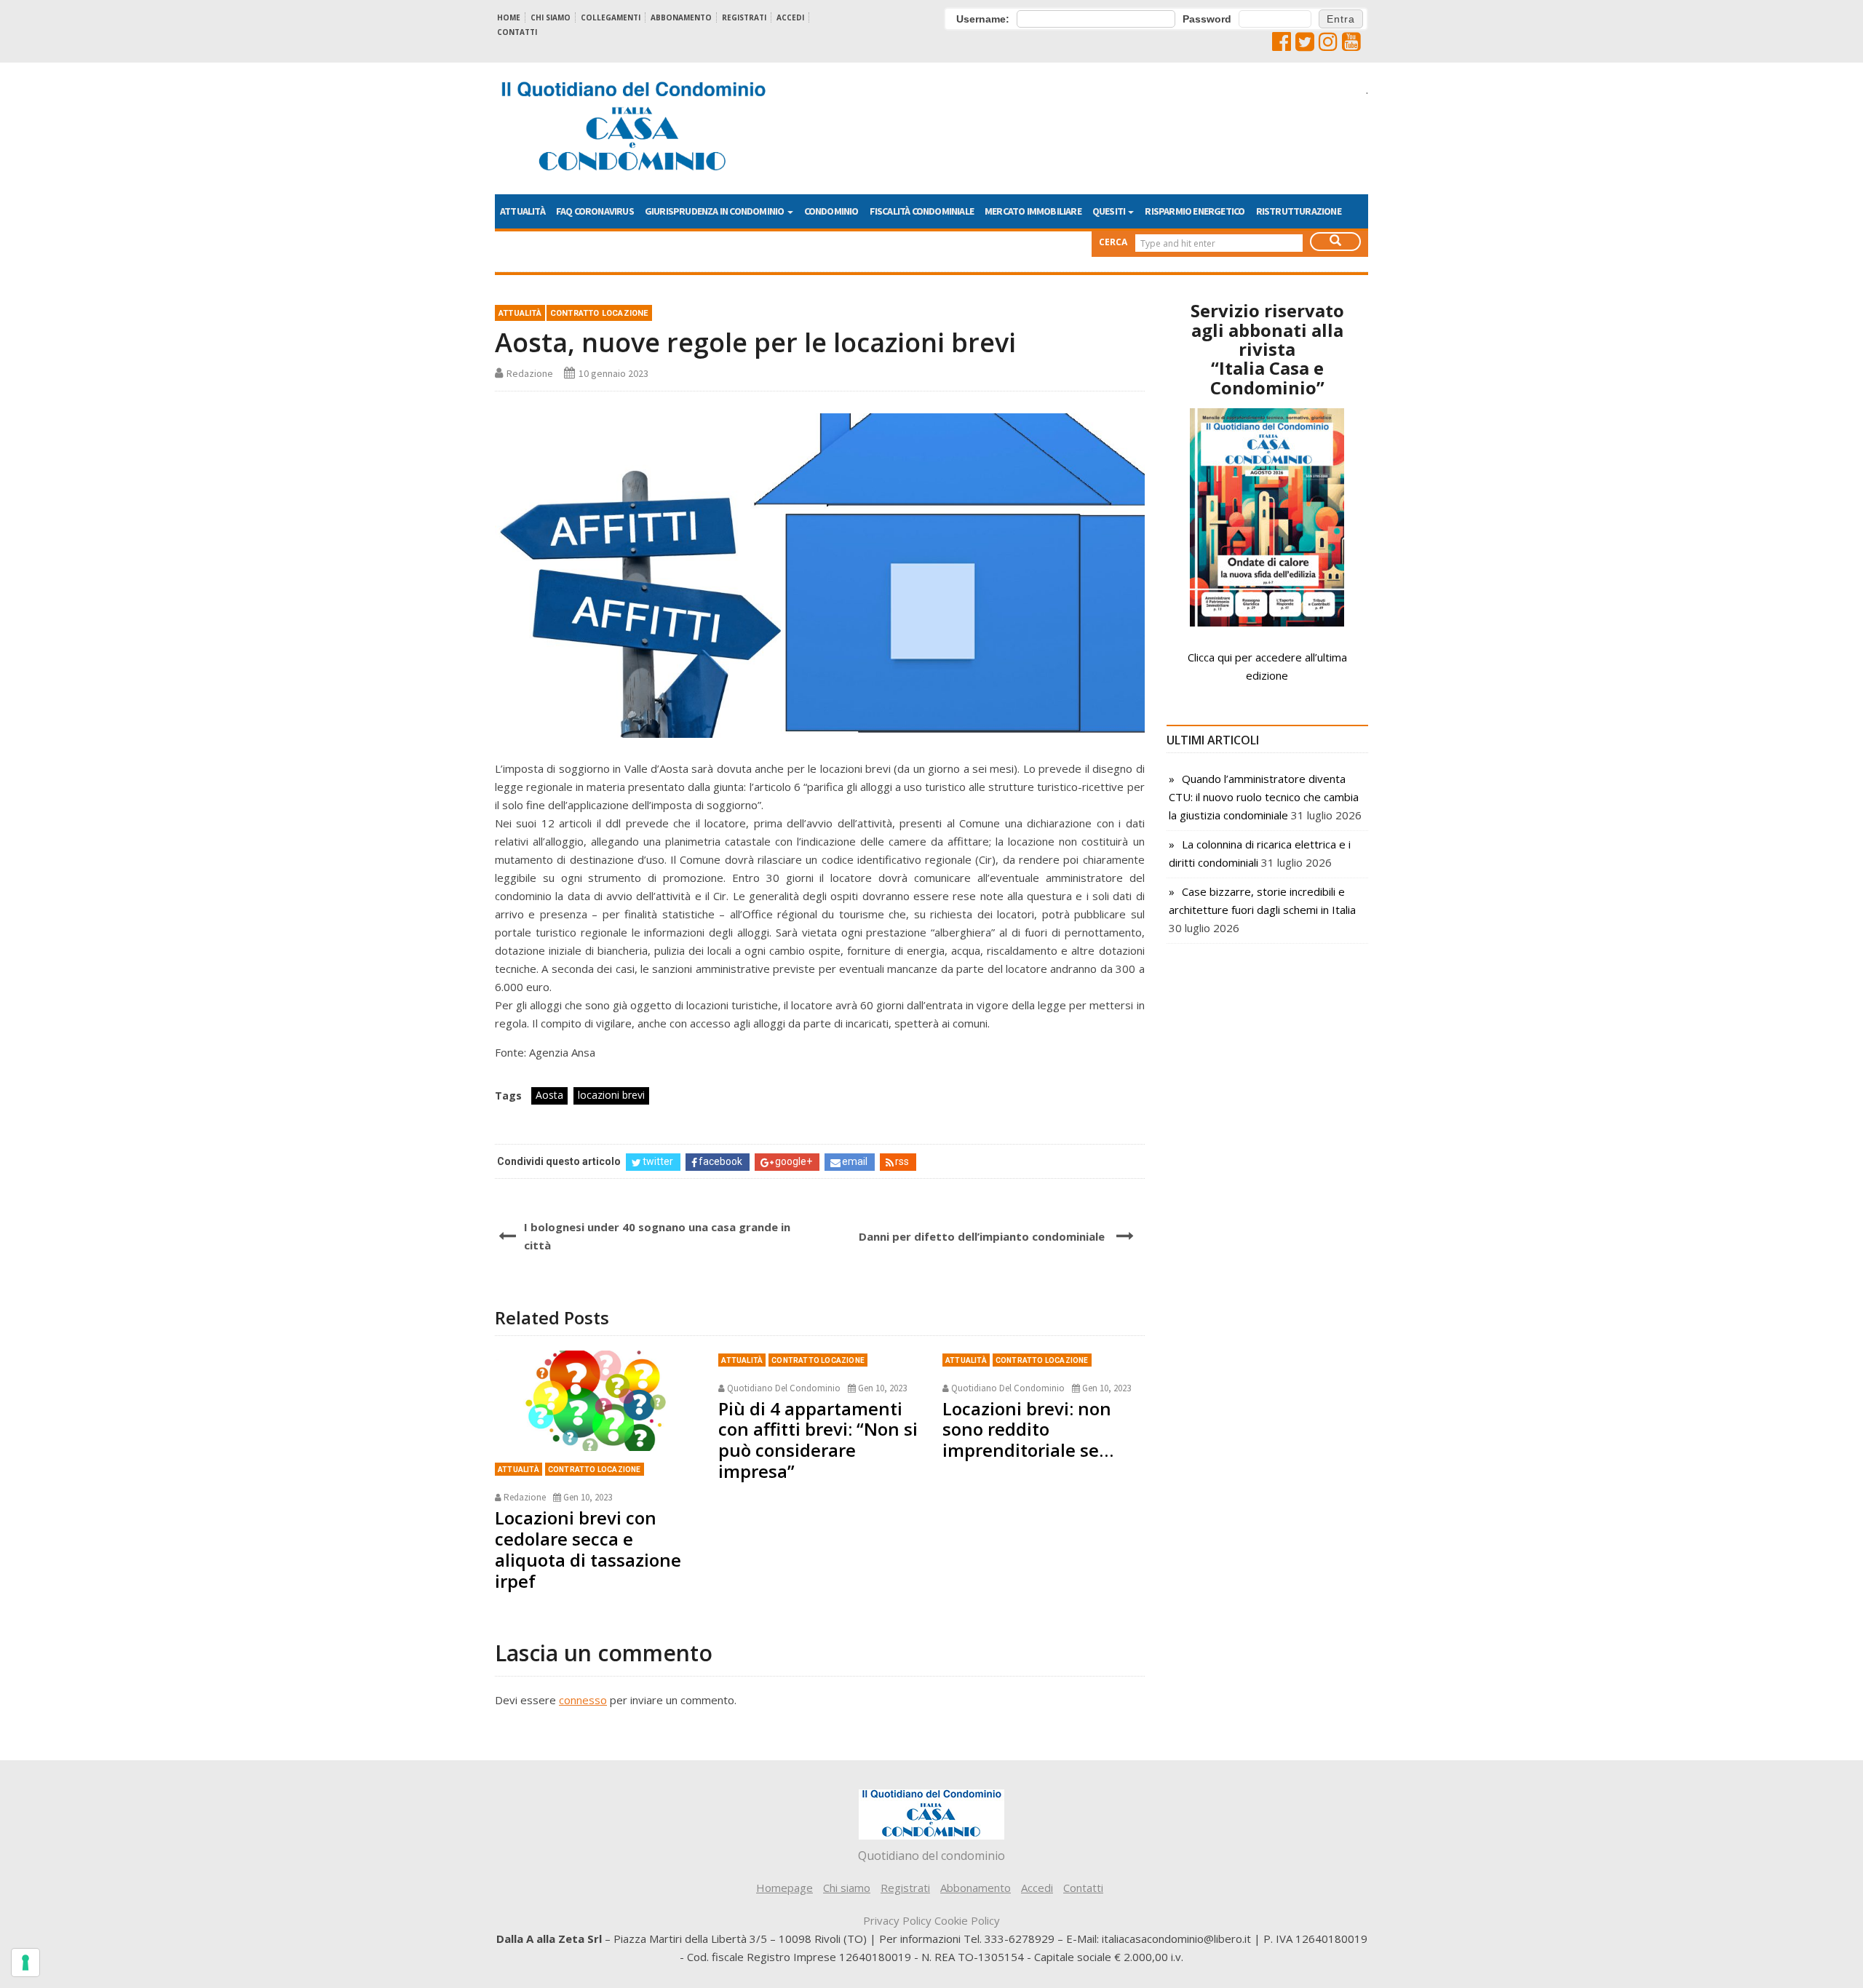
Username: (983, 19)
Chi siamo (551, 17)
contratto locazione (599, 313)
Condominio (831, 211)
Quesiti (1110, 211)
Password (1207, 19)
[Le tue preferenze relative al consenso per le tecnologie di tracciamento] (25, 1963)
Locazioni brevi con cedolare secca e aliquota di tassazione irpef (588, 1549)
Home (509, 17)
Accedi (790, 17)
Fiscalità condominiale (922, 211)
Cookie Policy (967, 1920)
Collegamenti (611, 17)
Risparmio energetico (1195, 211)
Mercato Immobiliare (1033, 211)
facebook (720, 1161)
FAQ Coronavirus (595, 211)
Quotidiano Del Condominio (784, 1388)
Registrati (744, 17)
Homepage (784, 1888)
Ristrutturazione (1299, 211)
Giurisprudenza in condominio (715, 211)
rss (902, 1161)
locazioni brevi (611, 1095)
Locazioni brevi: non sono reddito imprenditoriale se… (1028, 1430)
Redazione (530, 373)
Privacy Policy (897, 1920)
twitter (658, 1161)
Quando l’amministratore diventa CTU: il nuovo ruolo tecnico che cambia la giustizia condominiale (1264, 797)
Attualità (523, 211)
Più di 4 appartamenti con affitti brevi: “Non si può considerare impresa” (818, 1440)
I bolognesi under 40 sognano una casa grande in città (657, 1236)
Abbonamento (681, 17)
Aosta (549, 1095)
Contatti (517, 32)
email (855, 1161)
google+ (794, 1161)
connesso (583, 1700)
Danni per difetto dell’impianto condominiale (982, 1236)
